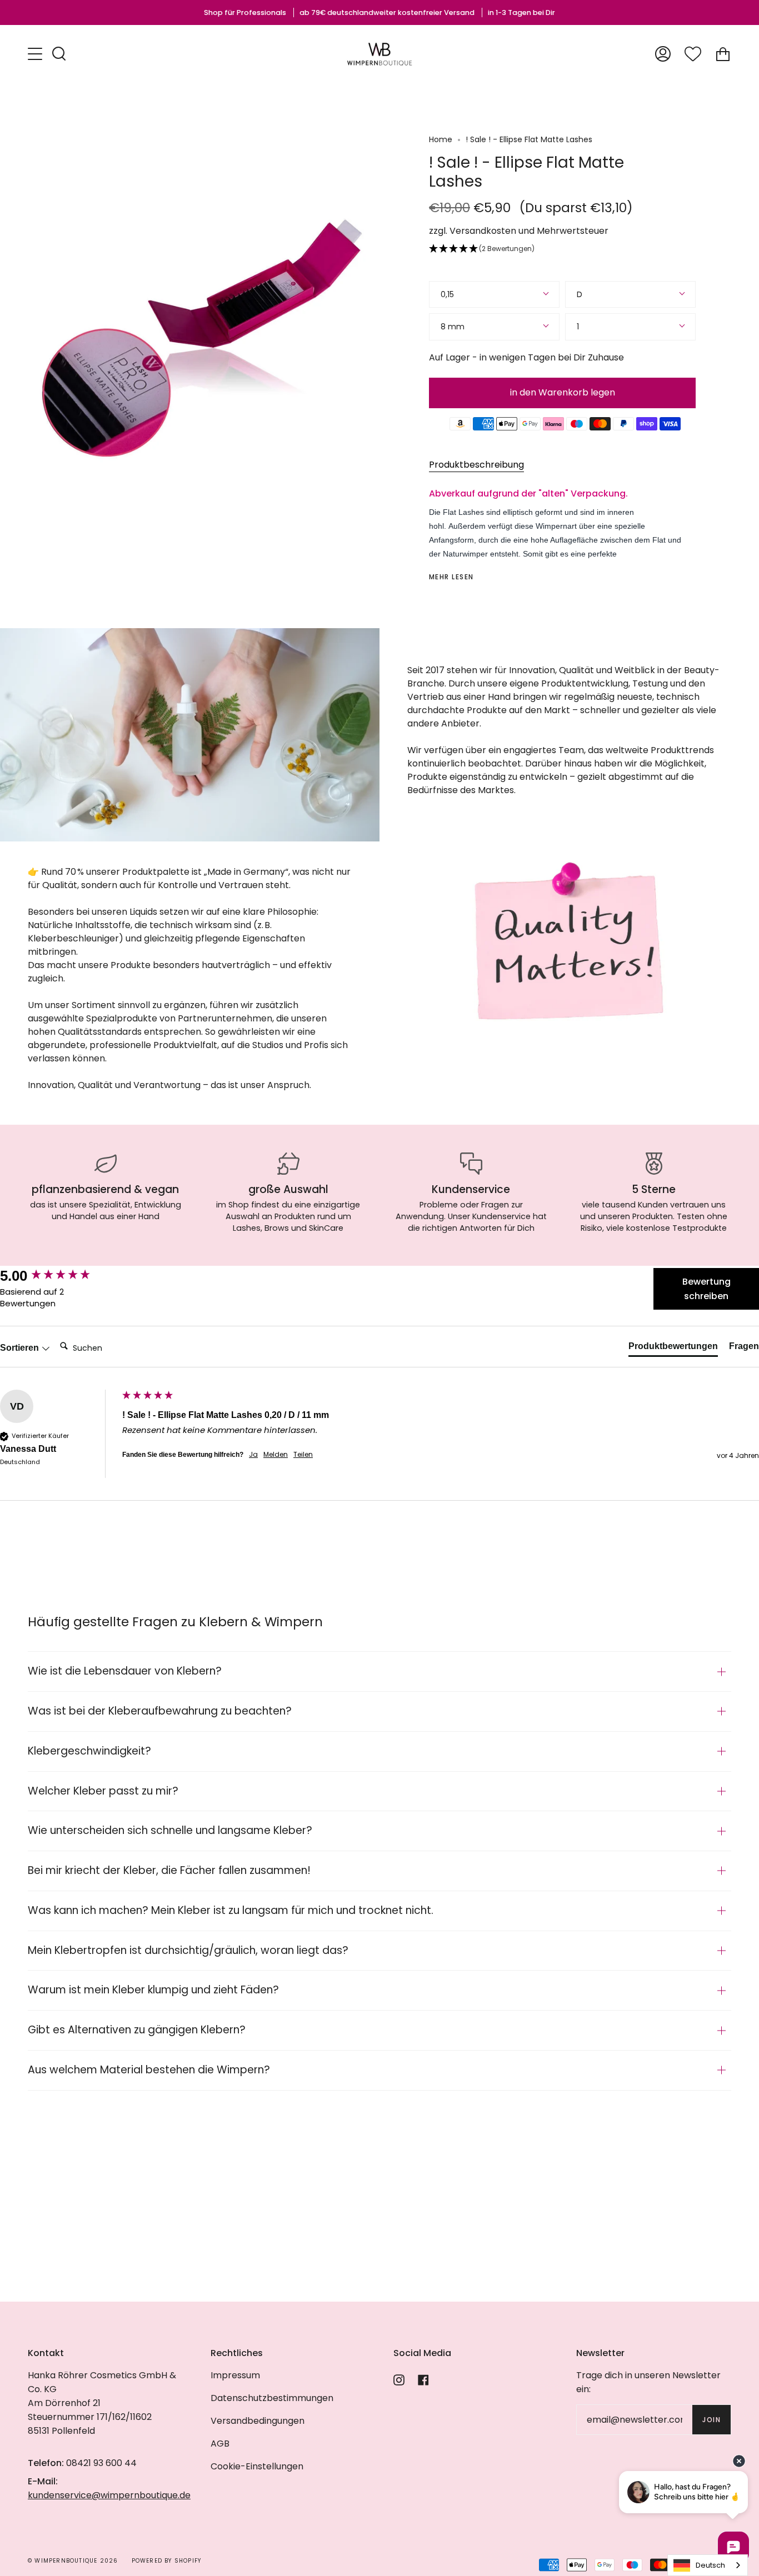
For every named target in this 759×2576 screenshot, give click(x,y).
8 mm (453, 327)
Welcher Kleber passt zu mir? (103, 1791)
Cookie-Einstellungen (257, 2466)
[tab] (673, 1349)
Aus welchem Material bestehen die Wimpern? (149, 2070)
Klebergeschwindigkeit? (89, 1751)
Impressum (235, 2375)
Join (711, 2420)
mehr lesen (451, 577)
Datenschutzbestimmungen (272, 2398)
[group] (58, 1276)
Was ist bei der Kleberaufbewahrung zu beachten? (160, 1711)
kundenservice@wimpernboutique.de (109, 2495)
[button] (562, 249)
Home (441, 139)
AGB (220, 2444)
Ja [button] (253, 1455)
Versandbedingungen (258, 2421)
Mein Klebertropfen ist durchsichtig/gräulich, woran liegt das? (188, 1950)
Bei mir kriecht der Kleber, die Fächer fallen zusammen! (169, 1870)
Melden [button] (276, 1455)
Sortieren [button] (21, 1348)
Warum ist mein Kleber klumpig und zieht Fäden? (153, 1990)
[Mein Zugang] (663, 54)
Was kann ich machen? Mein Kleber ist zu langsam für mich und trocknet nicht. (231, 1910)
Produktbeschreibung (476, 465)
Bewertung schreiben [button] (706, 1289)
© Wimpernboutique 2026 (73, 2561)
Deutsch (710, 2565)
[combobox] (708, 2565)
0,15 (447, 294)
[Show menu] (36, 54)
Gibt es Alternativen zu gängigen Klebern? (137, 2030)
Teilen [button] (303, 1455)
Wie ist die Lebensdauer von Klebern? (125, 1671)
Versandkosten (483, 231)
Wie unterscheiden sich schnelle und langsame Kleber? (170, 1830)
